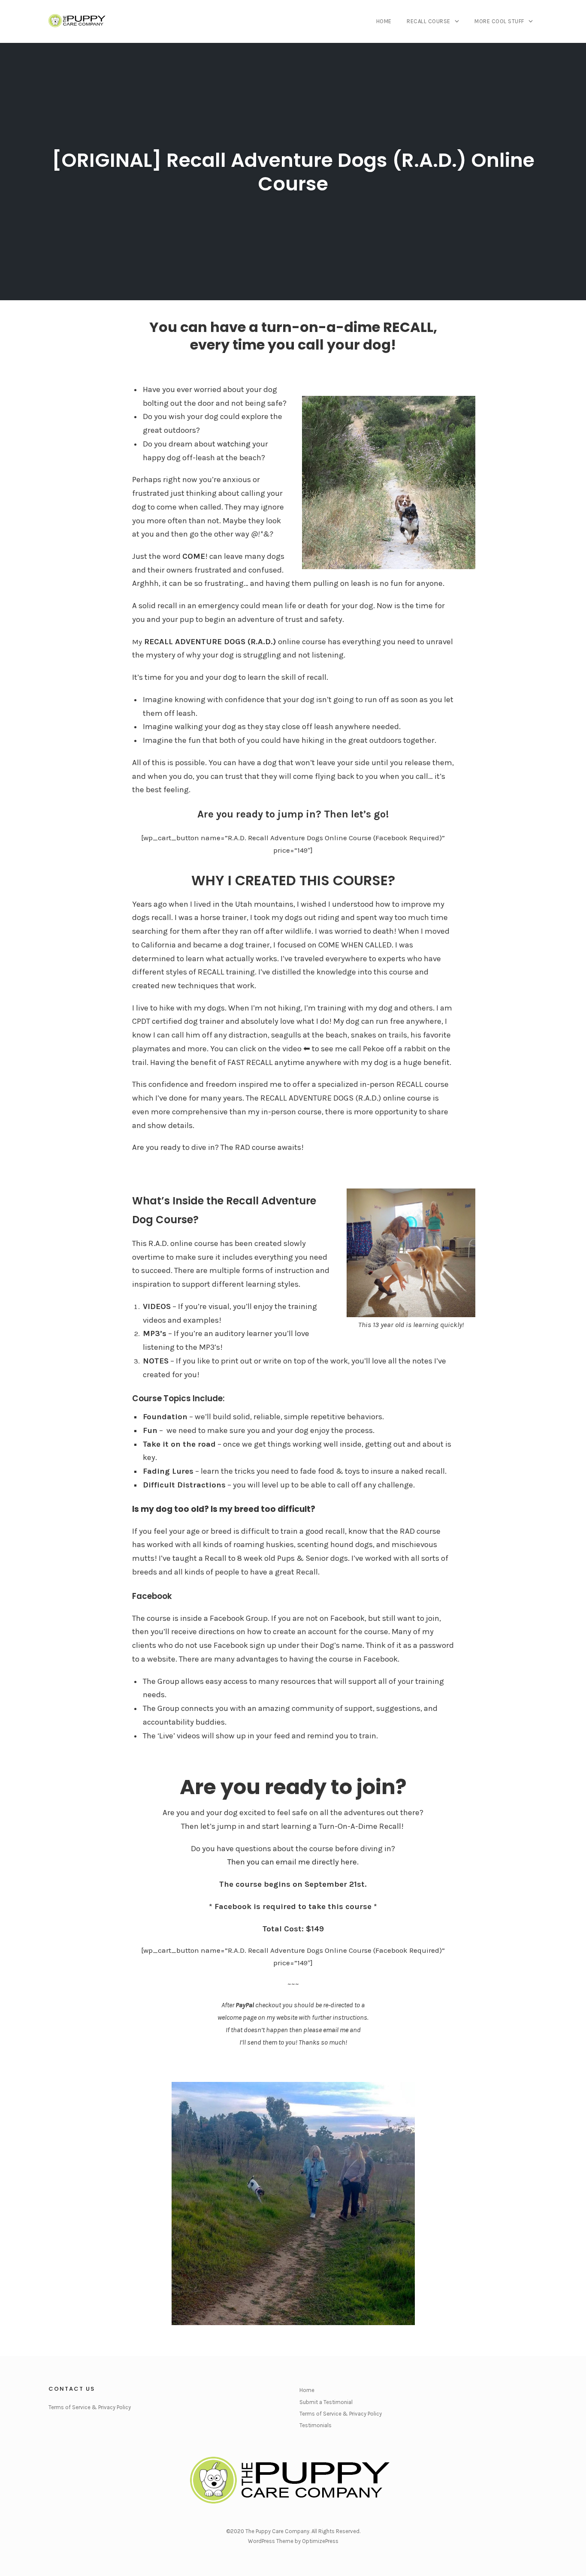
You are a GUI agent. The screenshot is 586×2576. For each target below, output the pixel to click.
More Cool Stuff (499, 21)
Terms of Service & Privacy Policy (90, 2407)
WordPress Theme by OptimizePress (293, 2541)
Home (384, 21)
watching (234, 444)
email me (336, 2030)
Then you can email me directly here (292, 1862)
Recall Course (429, 21)
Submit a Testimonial (326, 2402)
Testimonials (316, 2425)
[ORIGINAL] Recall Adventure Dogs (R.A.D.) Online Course (293, 172)
